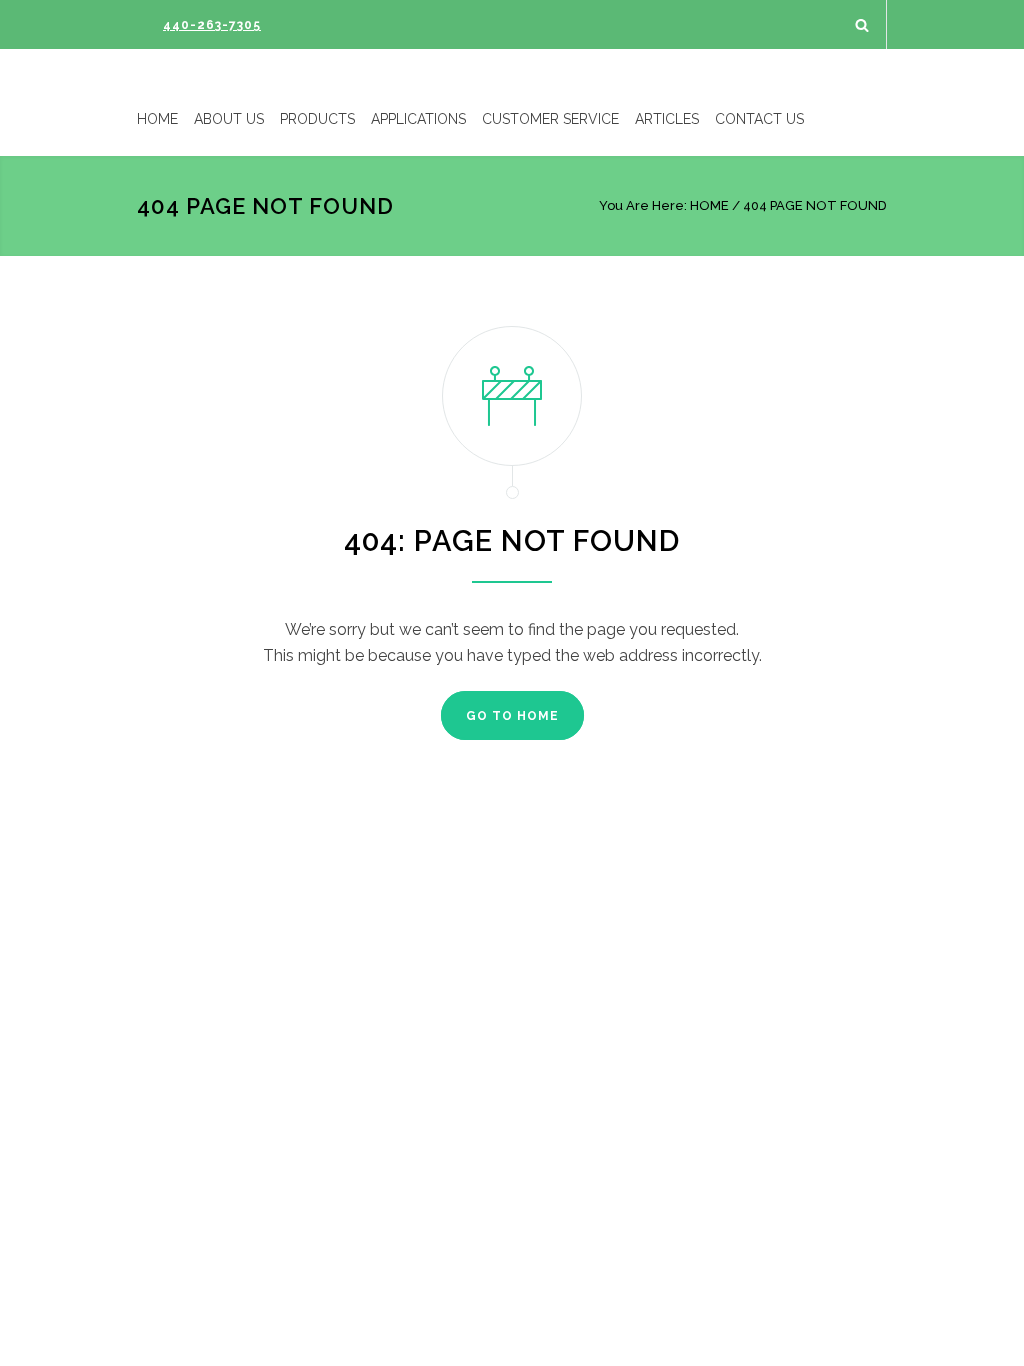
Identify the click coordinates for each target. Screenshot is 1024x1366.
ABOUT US (229, 119)
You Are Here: (643, 205)
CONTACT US (759, 119)
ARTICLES (667, 119)
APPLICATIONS (418, 119)
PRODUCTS (317, 119)
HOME (157, 119)
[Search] (862, 24)
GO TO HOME (512, 716)
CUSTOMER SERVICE (550, 119)
